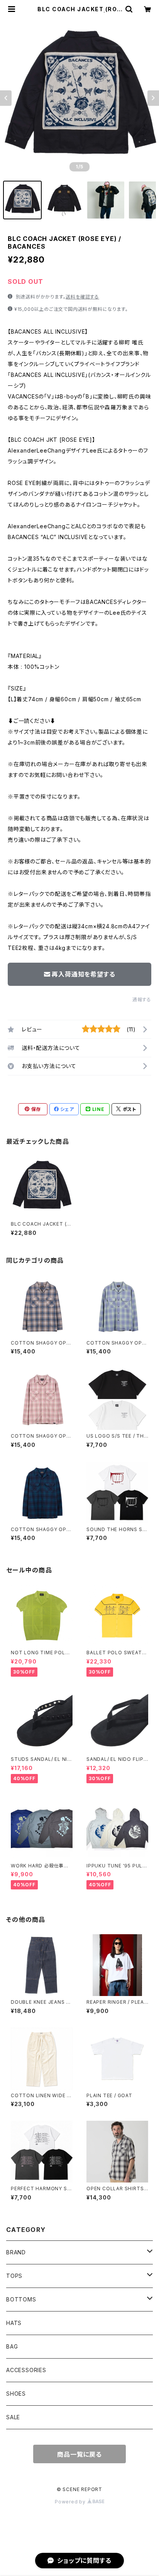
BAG (12, 2346)
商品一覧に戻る (79, 2454)
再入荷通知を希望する (83, 974)
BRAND (16, 2252)
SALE (13, 2417)
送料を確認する (82, 297)
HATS (14, 2323)
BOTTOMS (21, 2299)
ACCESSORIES (26, 2370)
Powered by (71, 2502)
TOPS (14, 2276)
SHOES (16, 2394)
